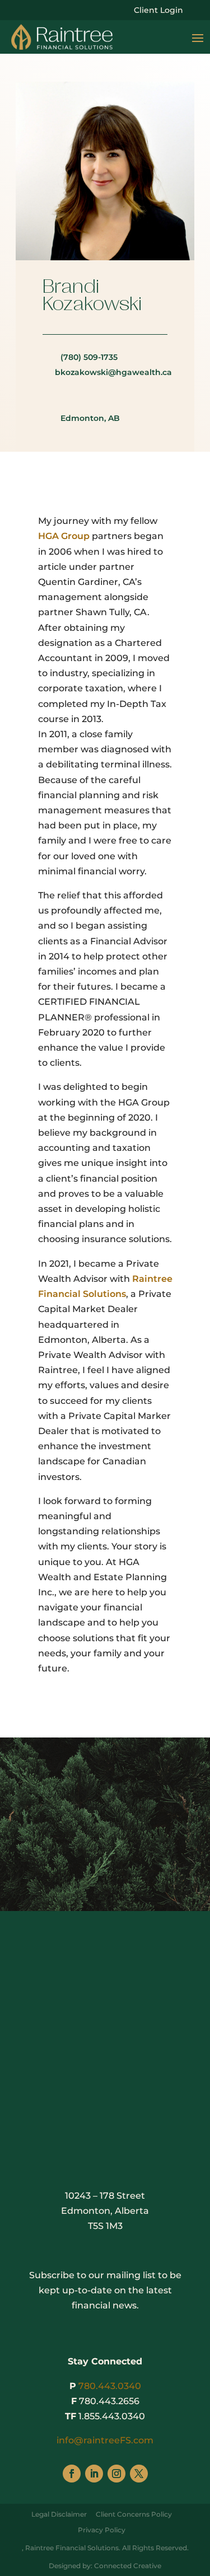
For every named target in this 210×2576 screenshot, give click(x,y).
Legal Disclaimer (59, 2514)
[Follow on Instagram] (116, 2051)
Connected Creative (128, 2566)
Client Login (158, 11)
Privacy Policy (102, 2530)
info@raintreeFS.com (105, 2440)
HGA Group (64, 536)
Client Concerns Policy (134, 2514)
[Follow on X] (139, 2051)
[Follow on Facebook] (72, 2051)
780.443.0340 (110, 2386)
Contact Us (105, 1954)
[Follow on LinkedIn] (94, 2051)
